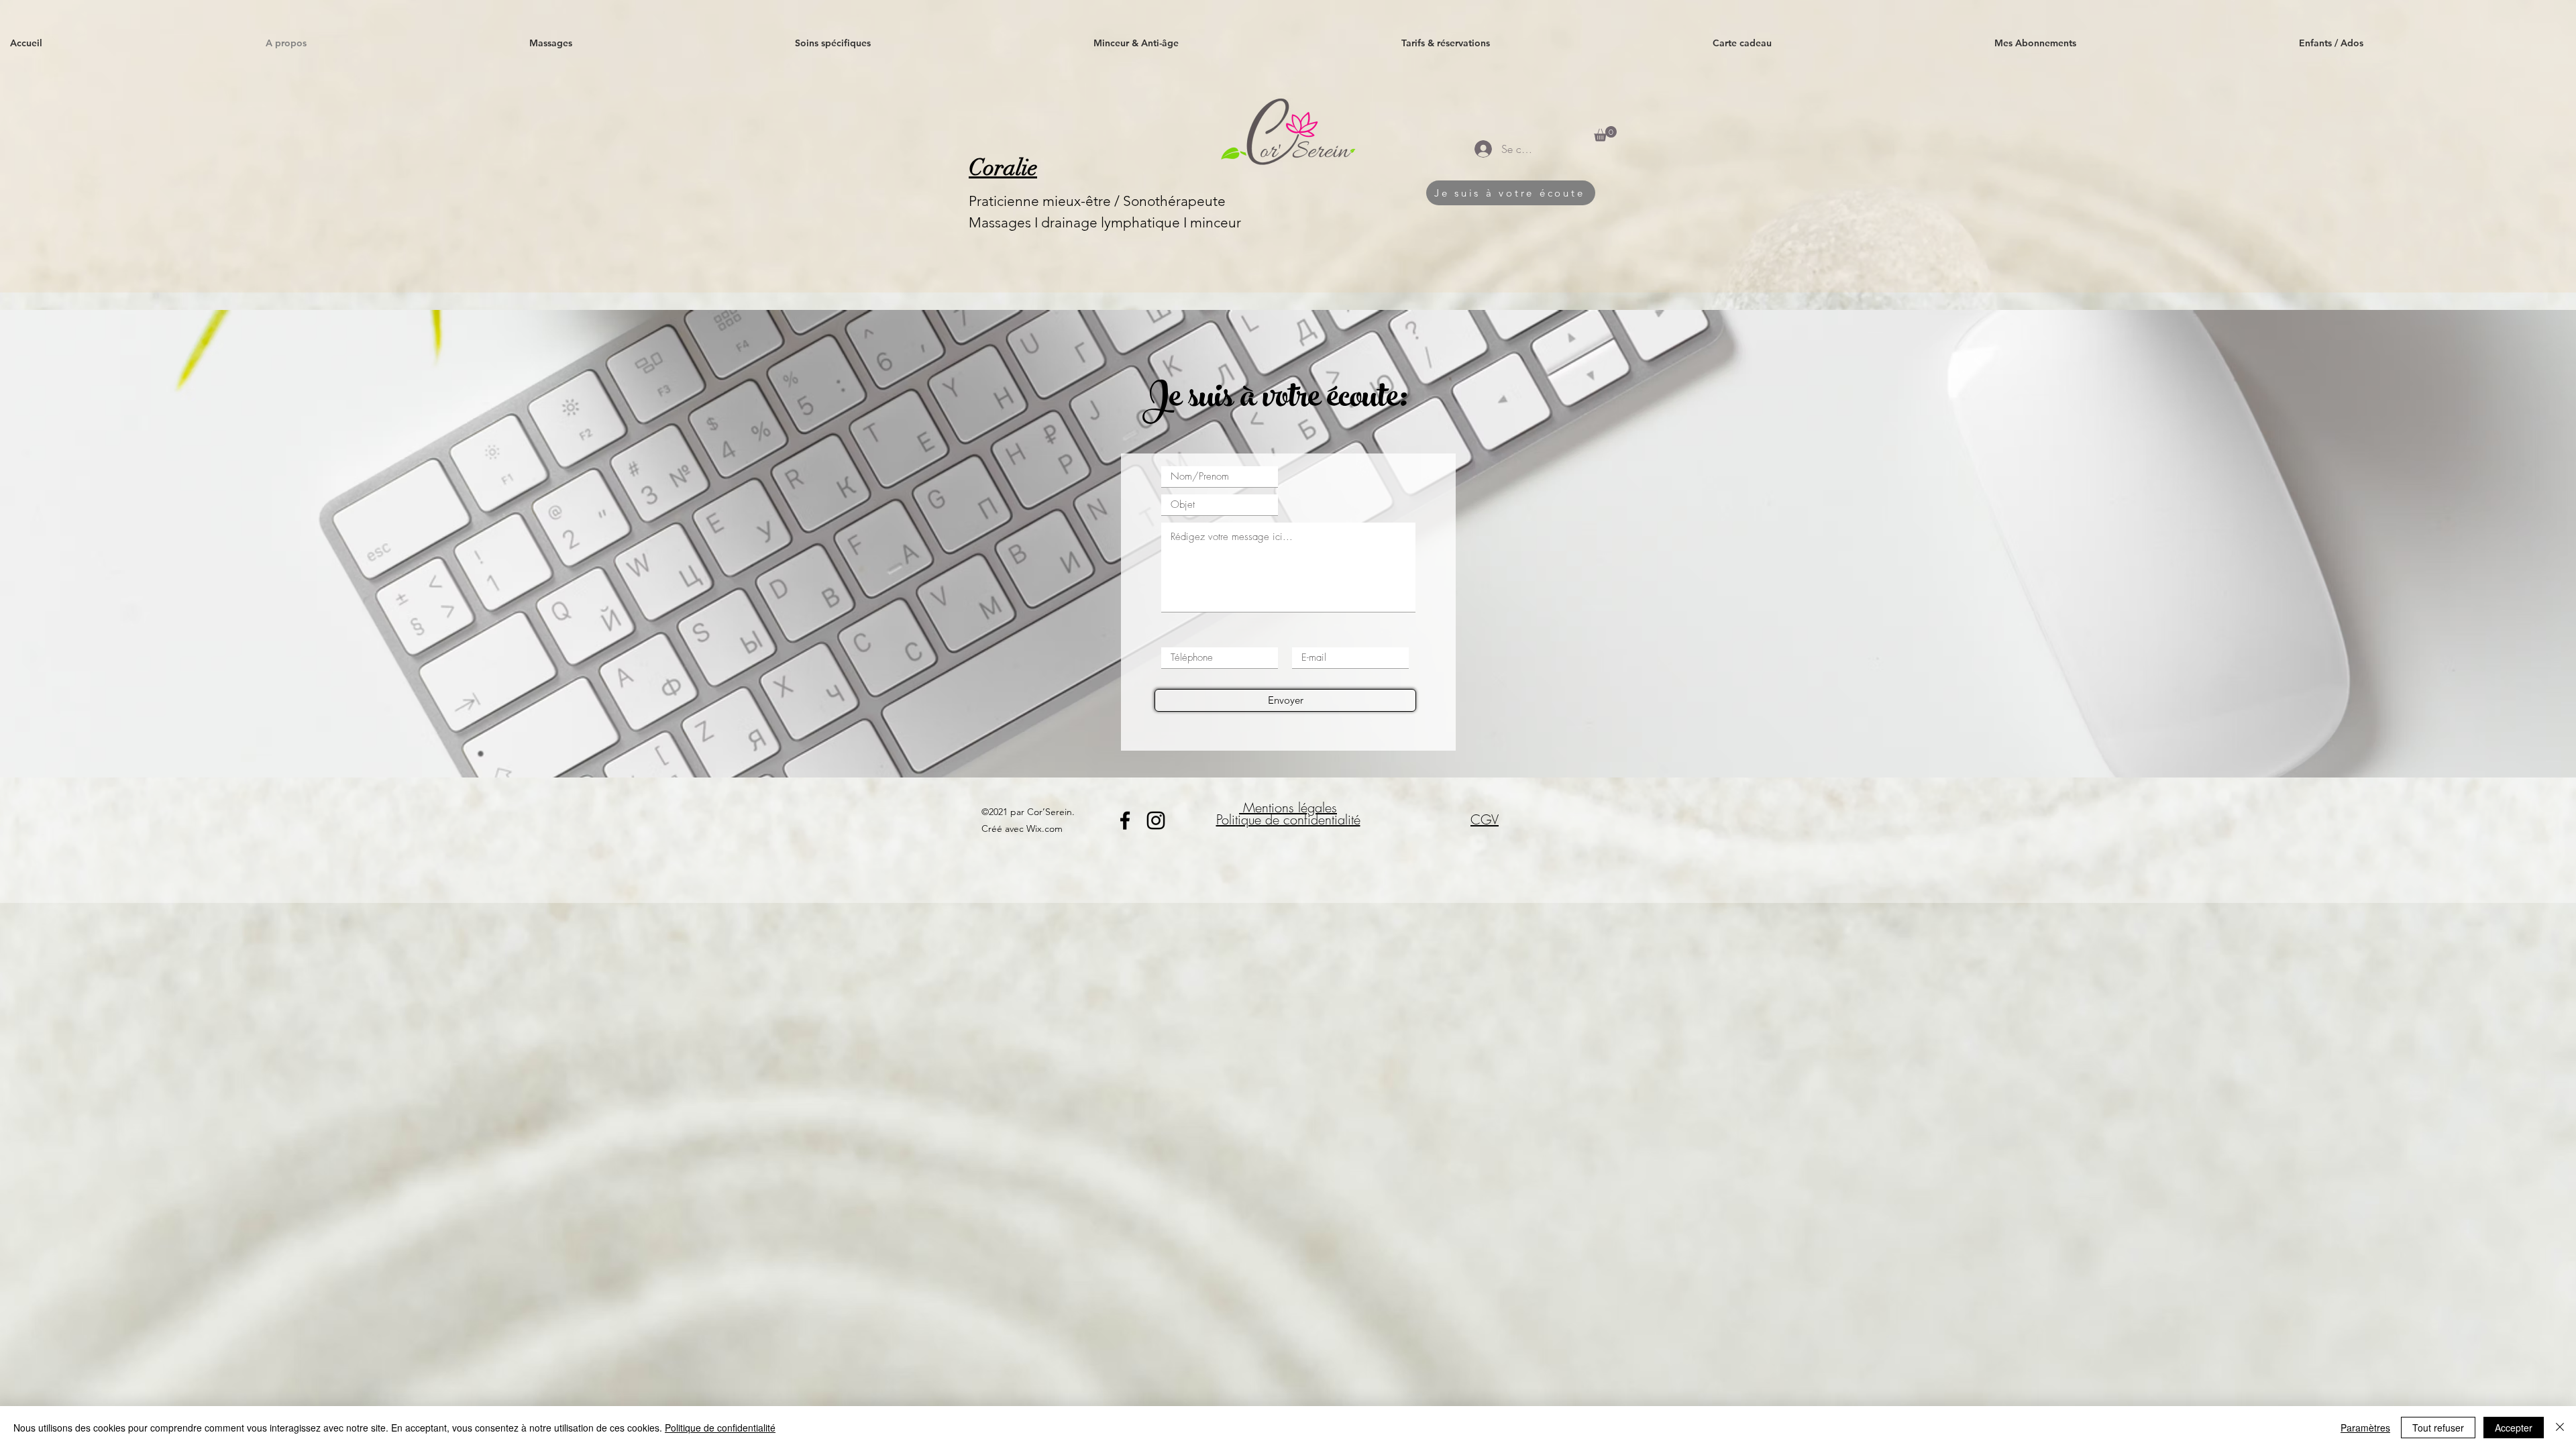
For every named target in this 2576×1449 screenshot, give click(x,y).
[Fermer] (2560, 1428)
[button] (934, 43)
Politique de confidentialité (1288, 819)
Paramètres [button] (2365, 1428)
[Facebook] (1125, 820)
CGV (1485, 819)
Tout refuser (2438, 1428)
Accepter (2514, 1428)
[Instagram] (1156, 820)
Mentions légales (1288, 807)
